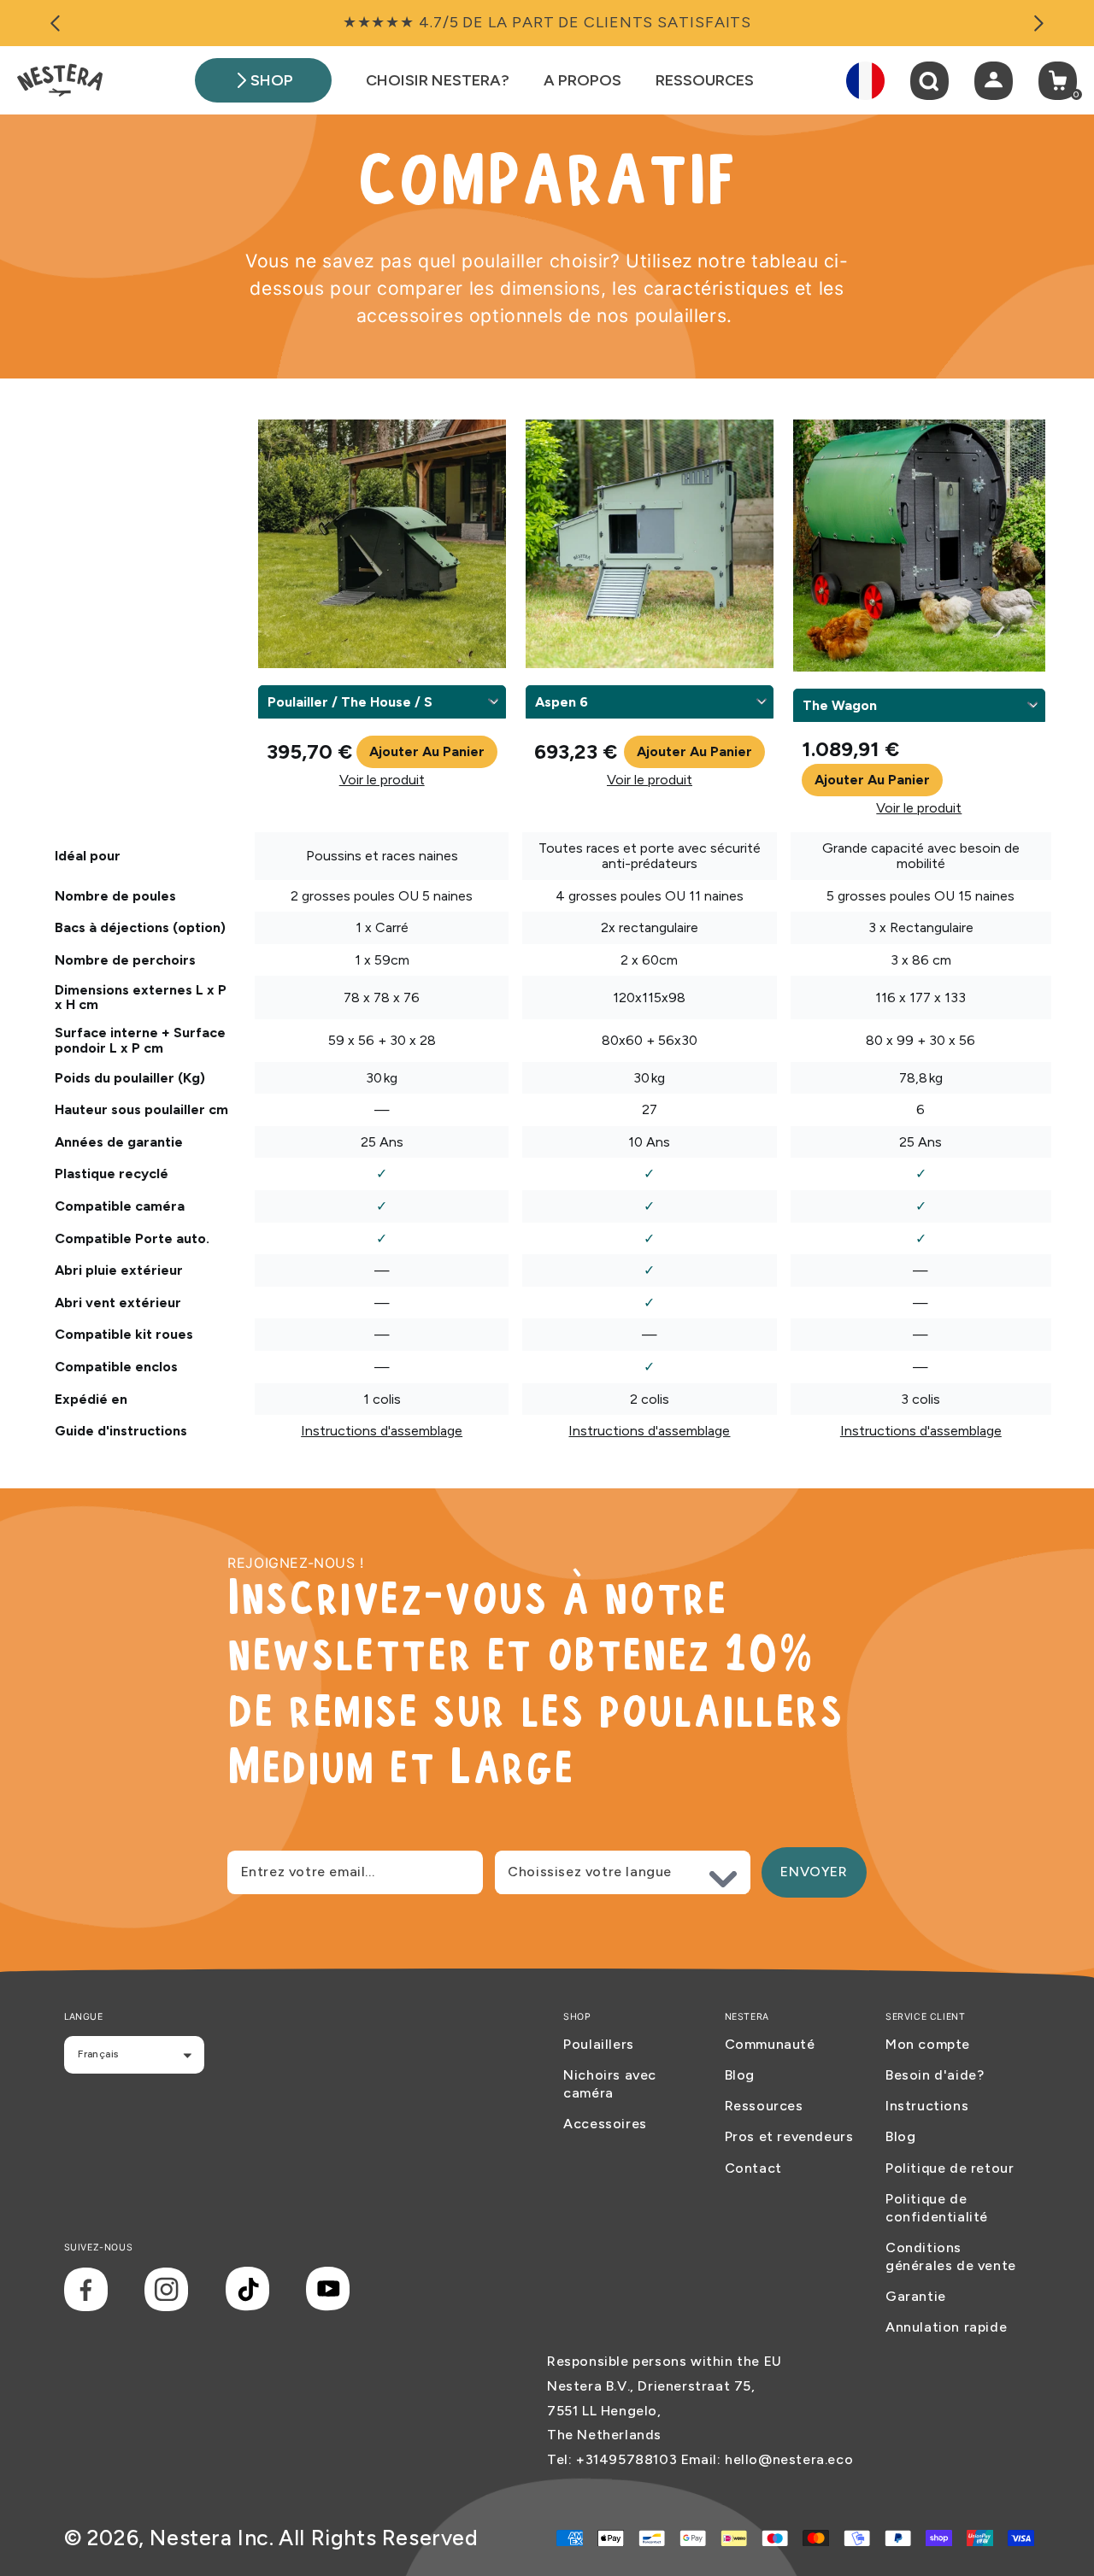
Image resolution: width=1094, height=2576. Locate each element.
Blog (740, 2075)
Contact (753, 2168)
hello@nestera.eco (789, 2459)
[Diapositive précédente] (55, 23)
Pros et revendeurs (789, 2136)
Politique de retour (950, 2168)
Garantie (916, 2296)
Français (98, 2054)
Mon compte (928, 2044)
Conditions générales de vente (951, 2256)
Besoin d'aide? (935, 2075)
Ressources (764, 2106)
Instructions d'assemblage (382, 1431)
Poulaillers (599, 2044)
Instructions (927, 2106)
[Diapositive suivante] (1039, 23)
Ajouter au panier (427, 751)
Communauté (770, 2044)
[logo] (60, 80)
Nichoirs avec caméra (610, 2084)
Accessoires (605, 2124)
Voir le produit (382, 780)
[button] (929, 81)
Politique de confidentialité (937, 2208)
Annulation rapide (946, 2327)
